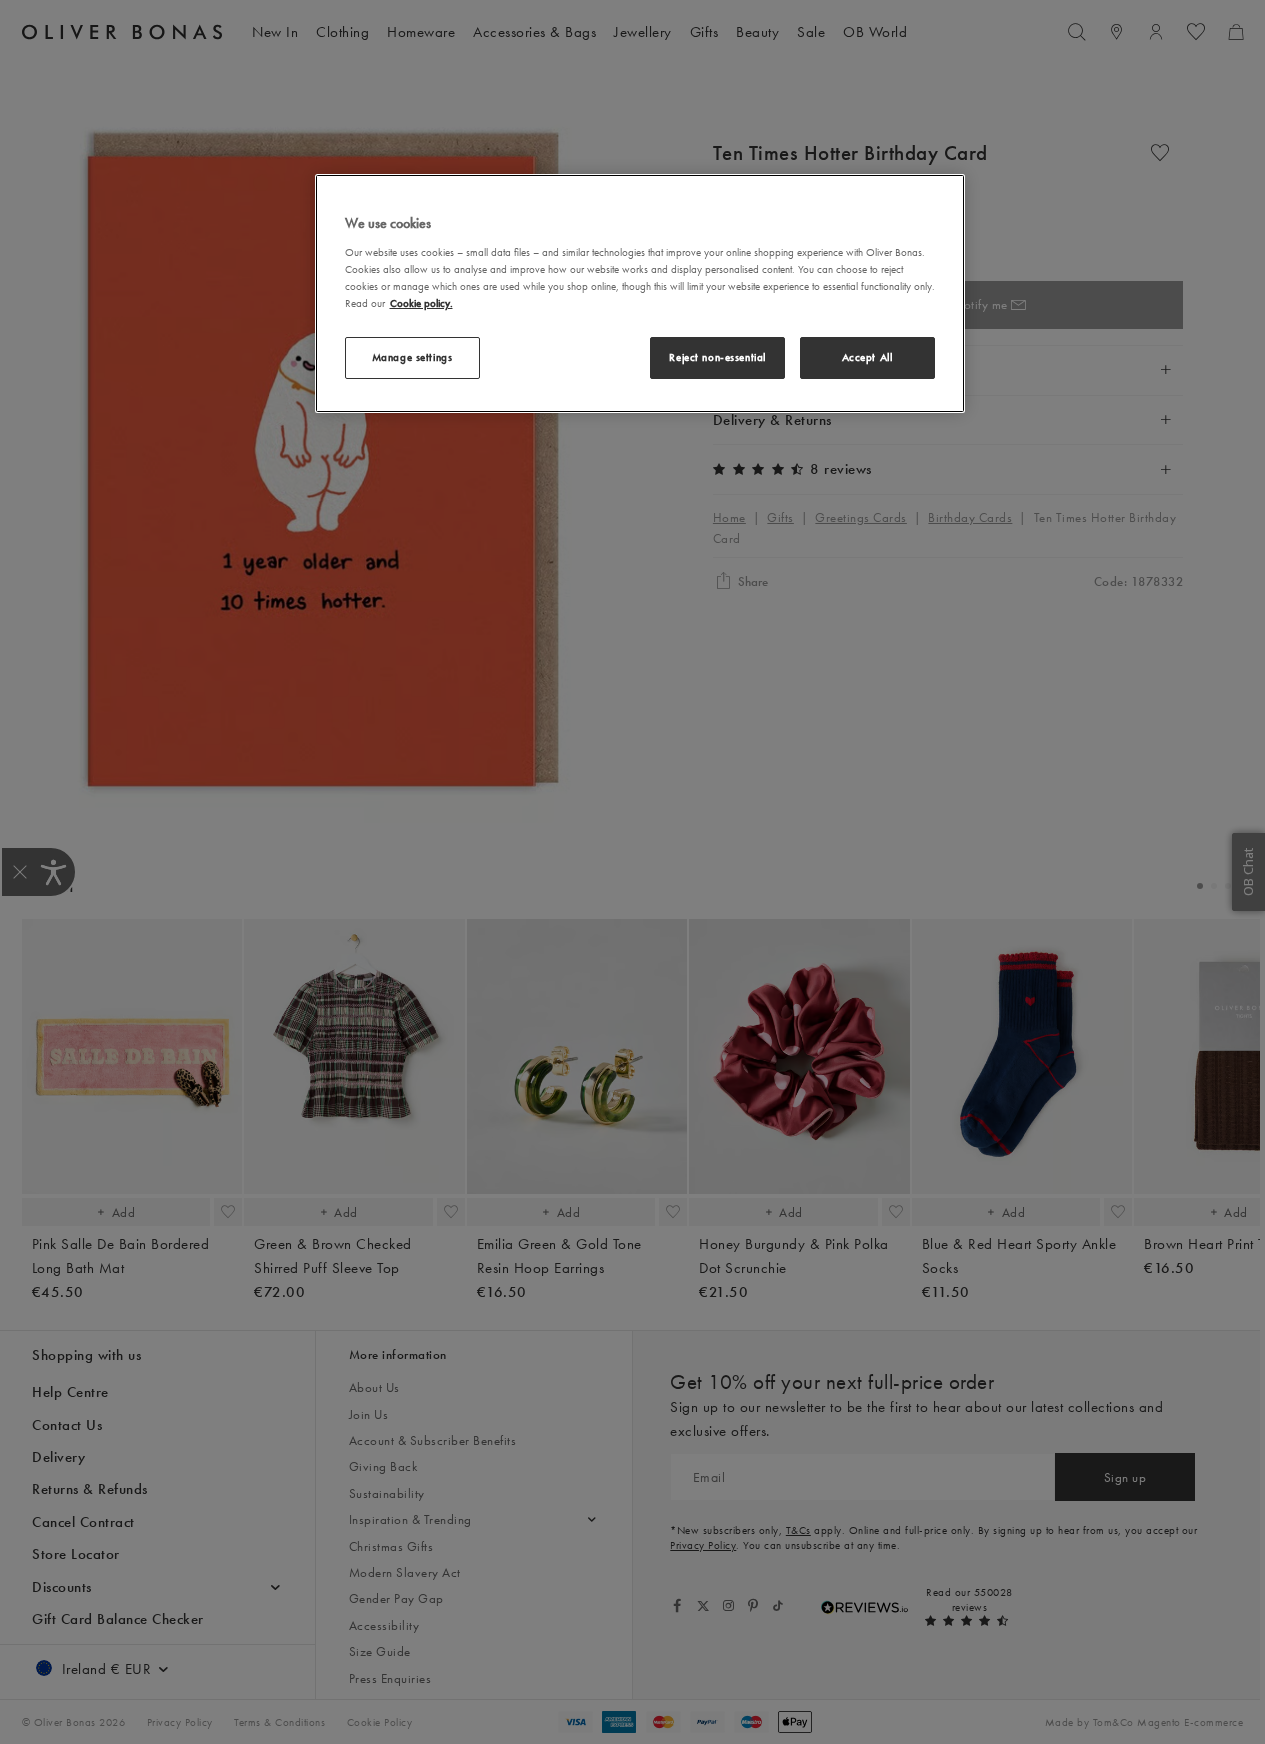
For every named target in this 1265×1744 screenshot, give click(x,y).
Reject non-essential (717, 357)
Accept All (867, 357)
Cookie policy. (421, 303)
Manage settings (412, 357)
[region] (640, 293)
